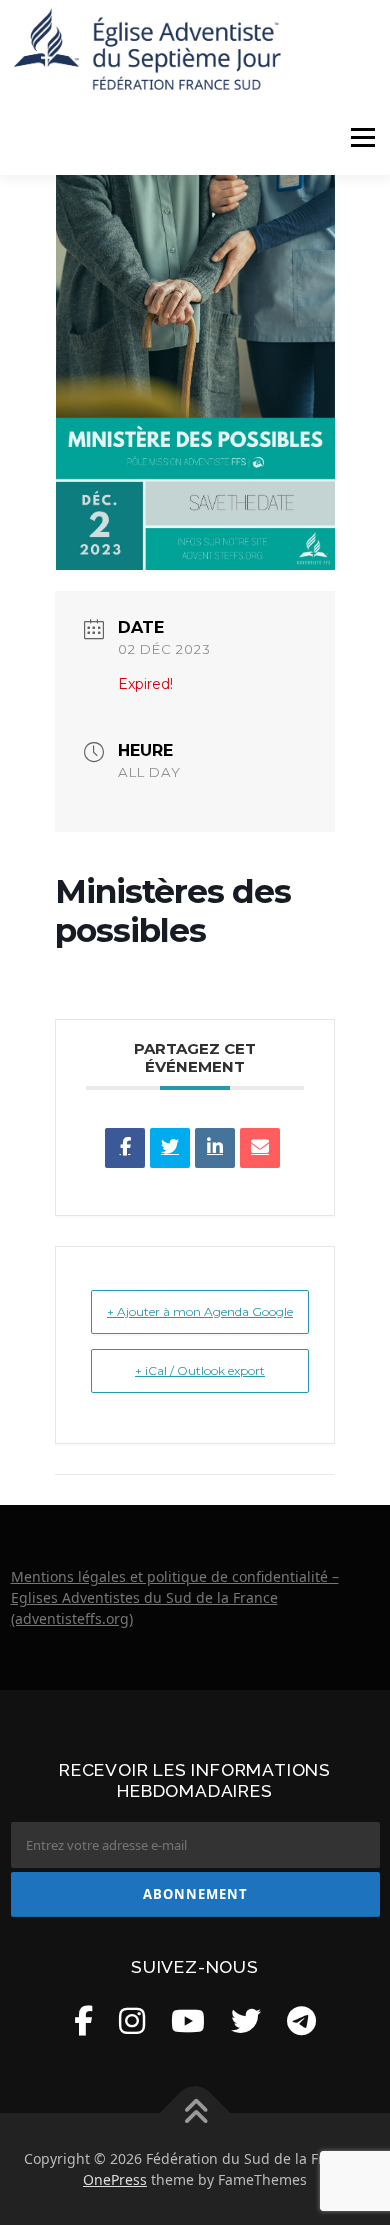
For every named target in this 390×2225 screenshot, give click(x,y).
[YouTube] (188, 2020)
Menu (362, 137)
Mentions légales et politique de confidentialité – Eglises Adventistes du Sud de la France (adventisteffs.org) (175, 1597)
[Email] (260, 1148)
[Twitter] (246, 2020)
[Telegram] (301, 2020)
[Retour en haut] (195, 2112)
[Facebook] (83, 2020)
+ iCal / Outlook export (200, 1370)
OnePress (115, 2179)
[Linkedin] (215, 1148)
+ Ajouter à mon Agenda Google (200, 1311)
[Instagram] (132, 2020)
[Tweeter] (170, 1148)
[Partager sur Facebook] (125, 1148)
